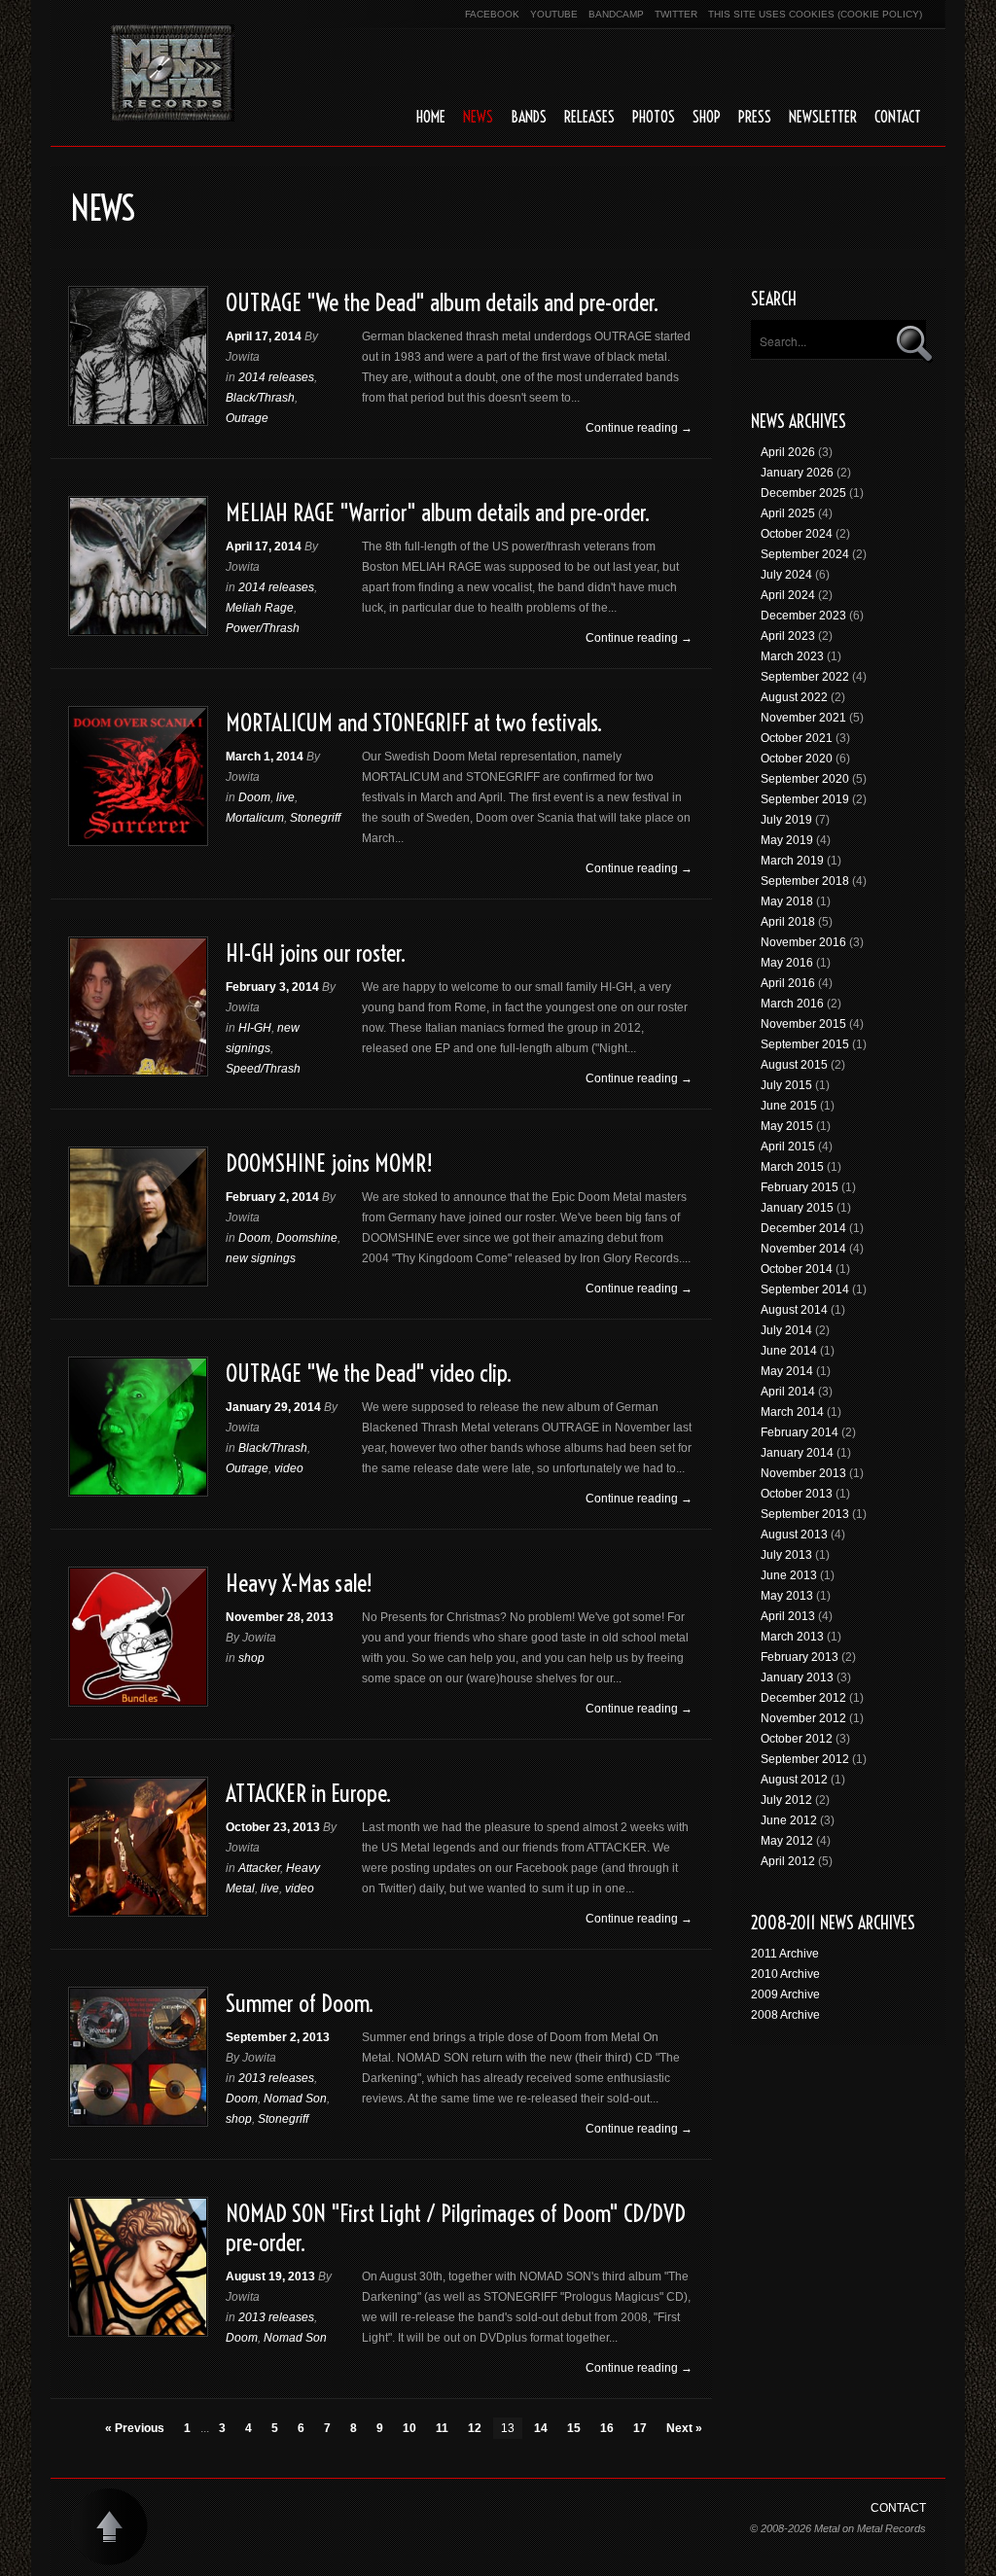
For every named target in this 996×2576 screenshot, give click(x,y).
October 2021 (797, 738)
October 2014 (797, 1269)
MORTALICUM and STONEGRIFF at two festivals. (414, 723)
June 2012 (789, 1820)
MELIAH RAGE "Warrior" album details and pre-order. (438, 512)
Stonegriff (315, 818)
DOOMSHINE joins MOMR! (329, 1163)
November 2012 (803, 1718)
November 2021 (803, 718)
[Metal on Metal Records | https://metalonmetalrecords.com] (172, 73)
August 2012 (794, 1780)
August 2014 (794, 1310)
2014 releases (276, 377)
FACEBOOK (492, 14)
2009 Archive (785, 1994)
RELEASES (589, 117)
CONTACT (898, 117)
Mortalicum (255, 818)
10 (409, 2428)
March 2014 (792, 1412)
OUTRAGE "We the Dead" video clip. (369, 1373)
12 (475, 2428)
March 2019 (792, 861)
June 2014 (789, 1351)
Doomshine (307, 1238)
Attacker (259, 1868)
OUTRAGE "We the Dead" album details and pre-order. (442, 302)
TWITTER (676, 14)
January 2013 (797, 1677)
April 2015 (788, 1147)
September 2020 (805, 779)
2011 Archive (785, 1954)
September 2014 (805, 1289)
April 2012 (788, 1861)
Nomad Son (295, 2099)
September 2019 (805, 799)
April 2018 (788, 922)
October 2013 (797, 1494)
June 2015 (789, 1106)
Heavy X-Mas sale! (299, 1583)
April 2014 (788, 1392)
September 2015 (805, 1044)
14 (541, 2428)
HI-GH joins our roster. (316, 953)
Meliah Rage (260, 608)
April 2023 (788, 636)
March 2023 (792, 656)
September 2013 (805, 1514)
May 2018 (787, 901)
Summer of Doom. (300, 2003)
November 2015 (803, 1024)
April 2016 (788, 983)
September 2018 (805, 881)
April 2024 (788, 595)
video (289, 1468)
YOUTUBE (554, 14)
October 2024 (797, 534)
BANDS (529, 117)
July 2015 (786, 1085)
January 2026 (797, 473)
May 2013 (787, 1596)
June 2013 (789, 1575)
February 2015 (800, 1187)
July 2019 (786, 820)
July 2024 (786, 575)
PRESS (755, 117)
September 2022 (805, 677)
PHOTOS (654, 117)
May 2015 (787, 1126)
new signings (261, 1258)
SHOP (707, 117)
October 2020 (797, 759)
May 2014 (787, 1371)
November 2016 (803, 942)
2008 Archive (785, 2015)
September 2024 (805, 554)
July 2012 (786, 1800)
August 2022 (794, 697)
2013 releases (276, 2078)
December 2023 (803, 616)
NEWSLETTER (823, 117)
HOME (431, 117)
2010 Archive (785, 1974)
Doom (254, 797)
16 (607, 2428)
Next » (684, 2428)
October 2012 (797, 1739)
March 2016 (792, 1004)
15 (574, 2428)
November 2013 (803, 1473)
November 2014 (803, 1249)
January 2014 (797, 1453)
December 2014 (803, 1228)
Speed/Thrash (263, 1069)
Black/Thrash (260, 398)
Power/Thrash (263, 628)
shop (251, 1658)
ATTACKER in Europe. (308, 1793)
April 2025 (788, 513)
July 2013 (786, 1555)
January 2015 (797, 1208)
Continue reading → (639, 428)
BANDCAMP (616, 14)
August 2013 (794, 1535)
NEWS (478, 117)
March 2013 (792, 1637)
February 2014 (800, 1432)
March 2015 (792, 1167)
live (285, 797)
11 (442, 2428)
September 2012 (805, 1759)
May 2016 (787, 963)
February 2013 (800, 1657)
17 (640, 2428)
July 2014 (786, 1330)
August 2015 (794, 1065)
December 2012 (803, 1698)
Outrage (247, 418)
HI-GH (255, 1028)
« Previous (135, 2428)
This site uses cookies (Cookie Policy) (815, 14)
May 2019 (787, 840)
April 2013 (788, 1616)
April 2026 (788, 452)
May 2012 (787, 1841)
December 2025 (803, 493)
